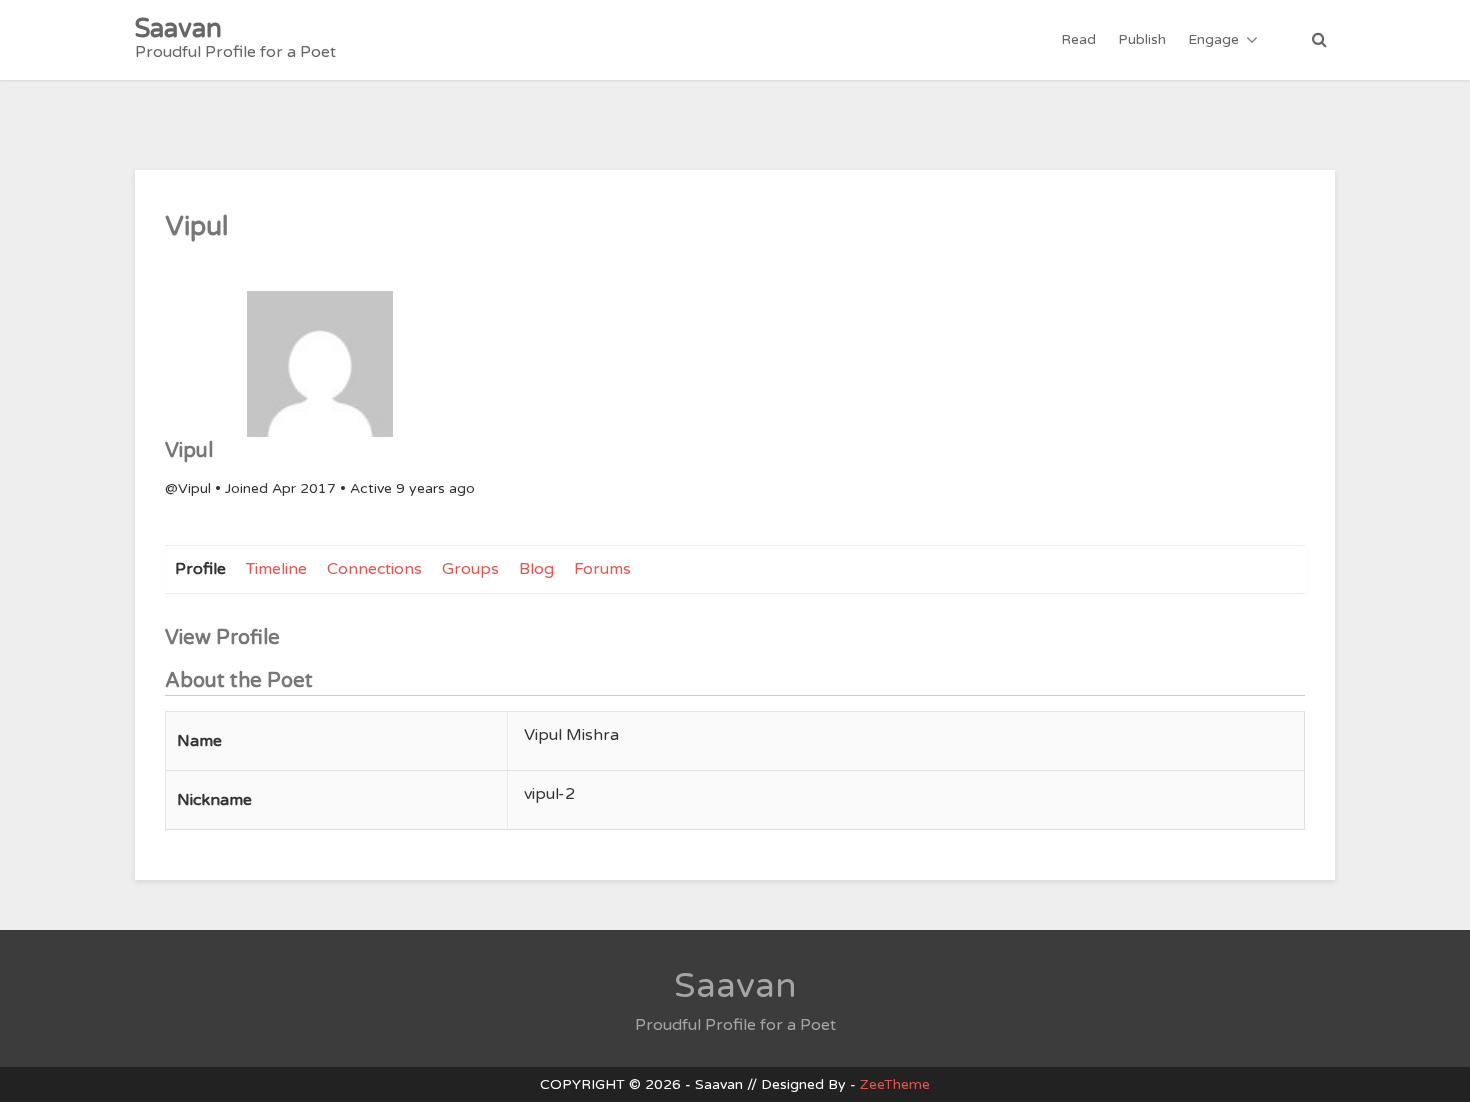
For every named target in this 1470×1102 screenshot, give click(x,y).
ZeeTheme (895, 1084)
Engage (1213, 39)
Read (1078, 39)
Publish (1142, 39)
